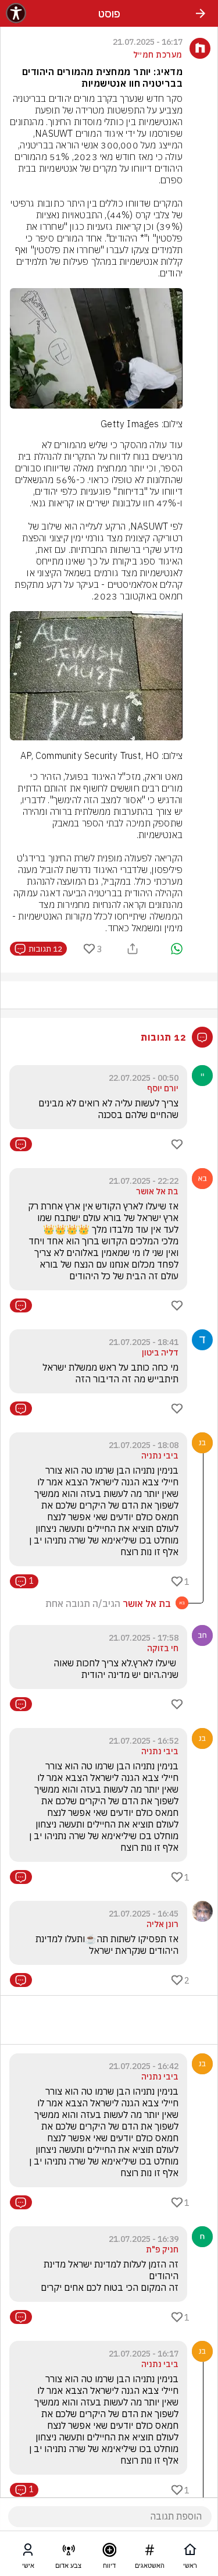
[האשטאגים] (149, 2552)
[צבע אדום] (69, 2552)
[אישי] (28, 2552)
